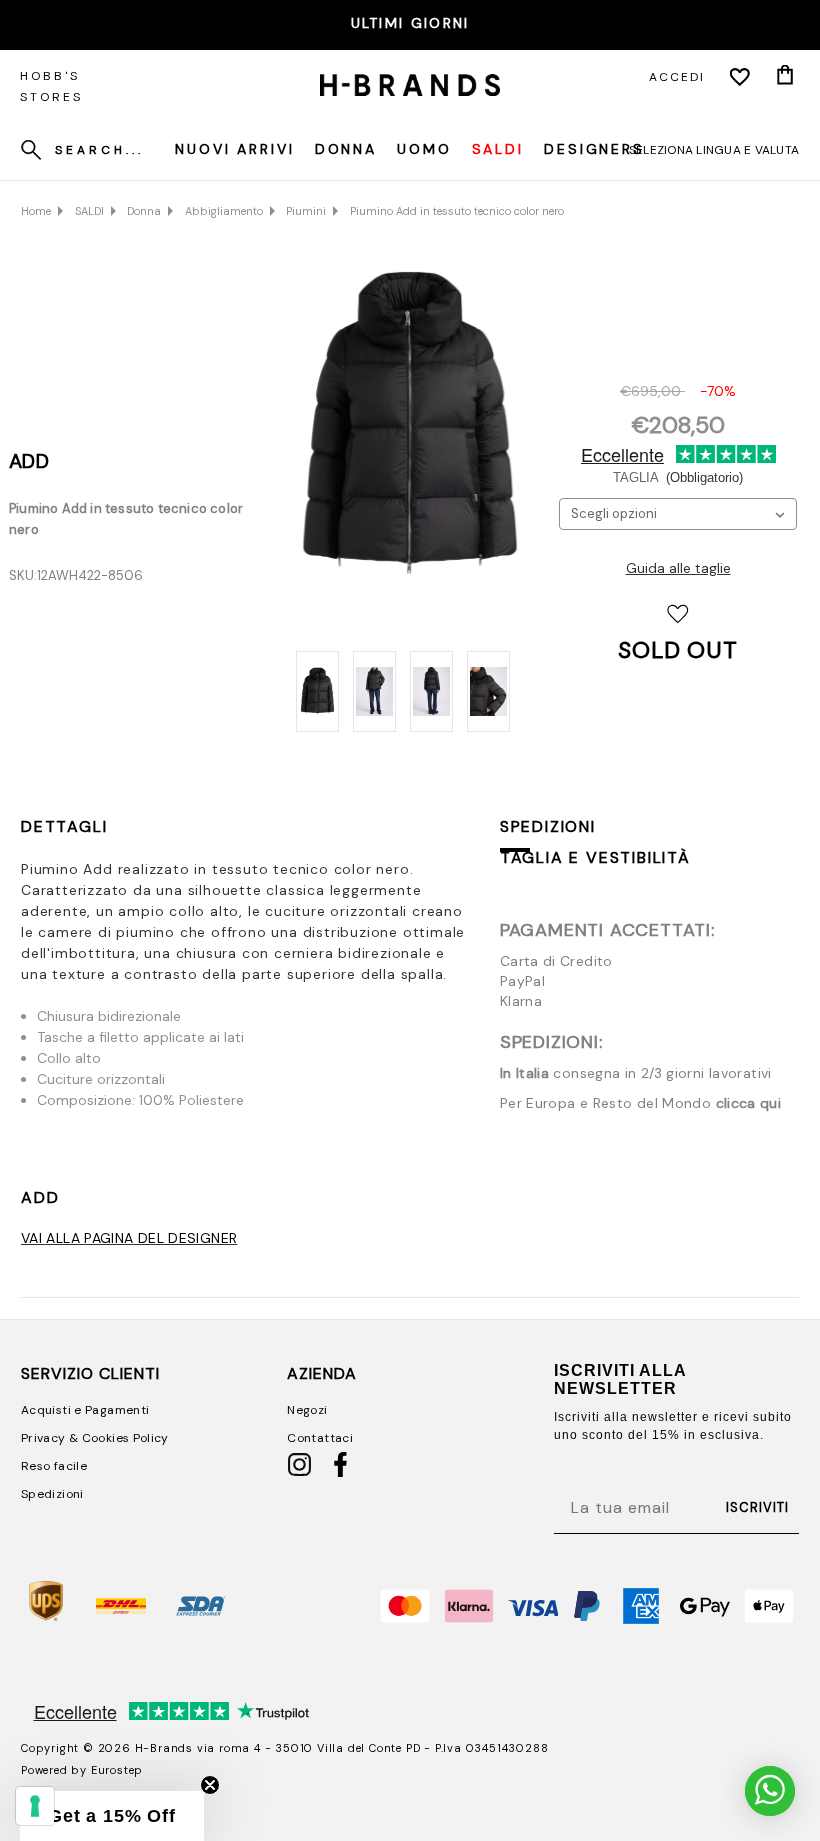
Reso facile (54, 1466)
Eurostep (117, 1770)
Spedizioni (548, 826)
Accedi (677, 77)
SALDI (498, 149)
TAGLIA (678, 477)
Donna (346, 149)
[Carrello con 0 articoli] (785, 77)
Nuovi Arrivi (235, 149)
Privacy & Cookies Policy (95, 1438)
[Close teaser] (210, 1785)
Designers (594, 149)
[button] (112, 1816)
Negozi (307, 1410)
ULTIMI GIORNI (410, 23)
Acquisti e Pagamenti (85, 1410)
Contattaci (320, 1438)
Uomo (424, 149)
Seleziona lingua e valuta (714, 150)
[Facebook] (340, 1473)
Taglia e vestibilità (595, 857)
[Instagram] (299, 1473)
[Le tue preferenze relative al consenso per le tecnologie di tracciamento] (35, 1806)
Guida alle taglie (678, 568)
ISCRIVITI (757, 1507)
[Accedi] (740, 77)
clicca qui (749, 1103)
